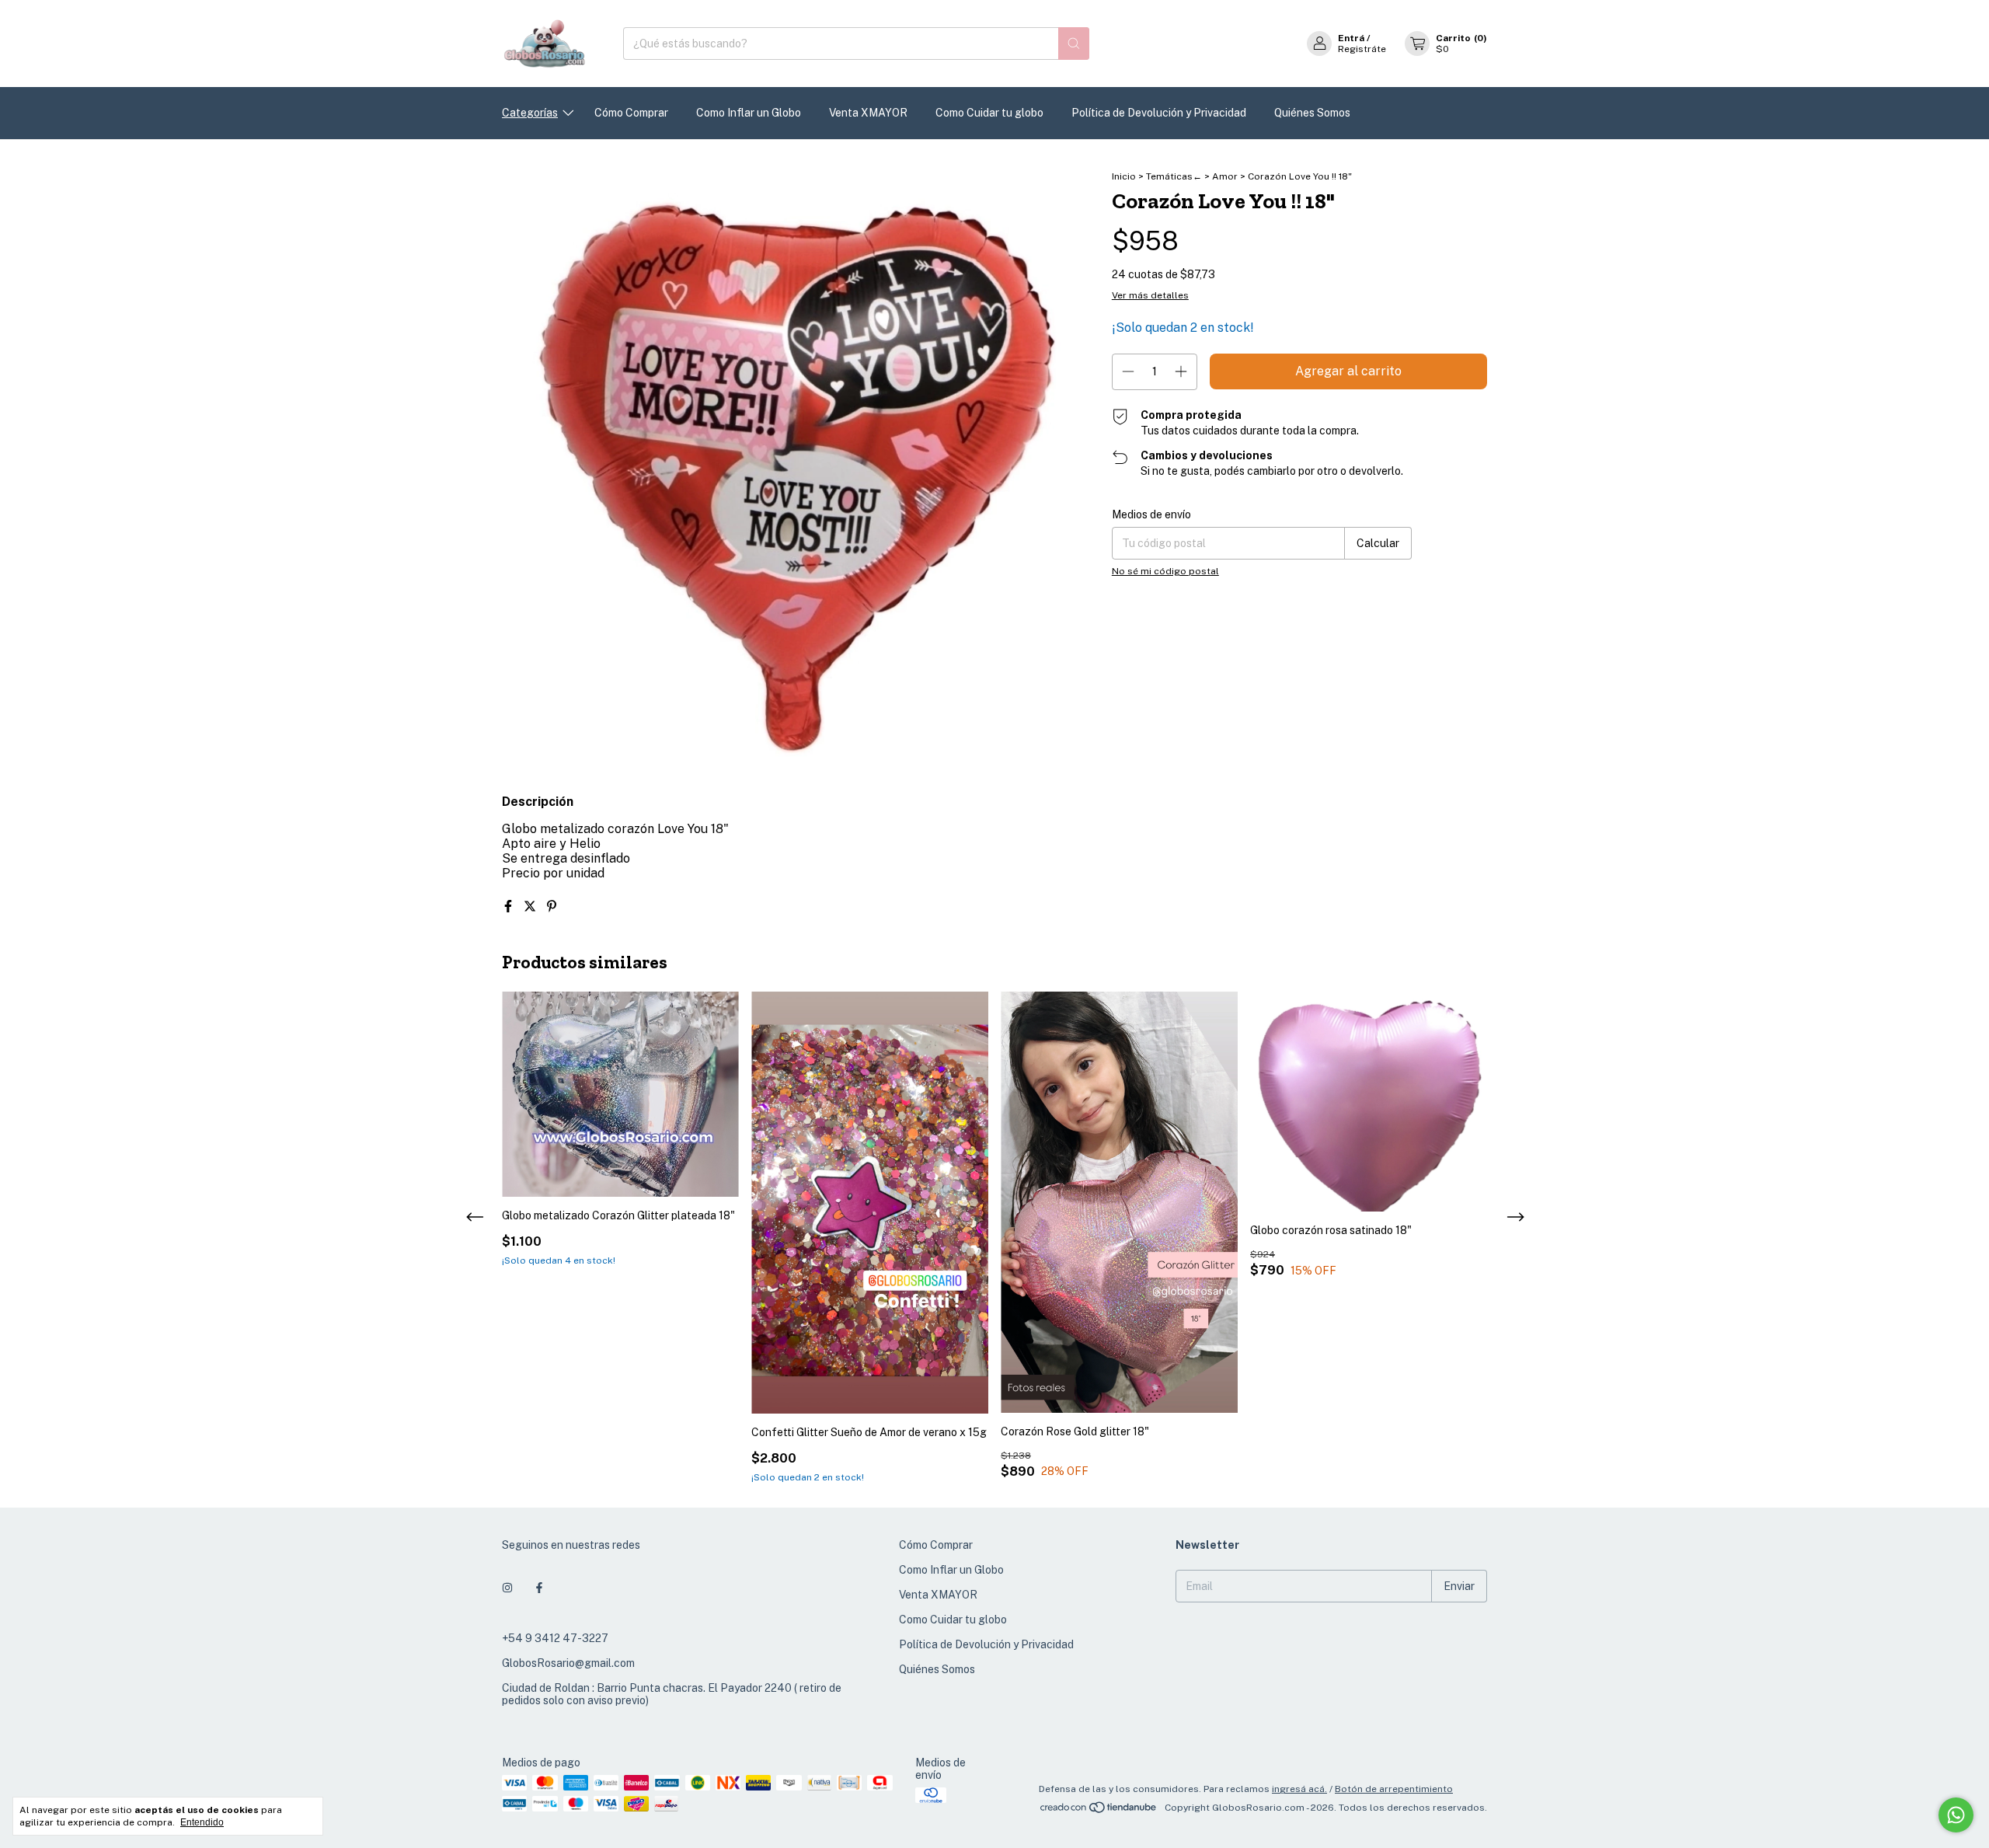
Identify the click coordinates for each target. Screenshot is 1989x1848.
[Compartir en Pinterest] (552, 907)
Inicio (1124, 176)
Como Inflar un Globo (749, 113)
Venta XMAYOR (868, 113)
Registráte (1362, 49)
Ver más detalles (1150, 295)
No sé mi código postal (1165, 571)
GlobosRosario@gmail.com (568, 1663)
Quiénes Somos (1312, 113)
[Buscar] (1074, 44)
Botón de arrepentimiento (1394, 1789)
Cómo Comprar (631, 113)
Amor (1226, 176)
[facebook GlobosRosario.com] (539, 1588)
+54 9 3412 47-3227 (555, 1638)
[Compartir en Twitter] (531, 907)
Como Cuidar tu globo (989, 113)
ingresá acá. (1299, 1789)
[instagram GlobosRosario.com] (507, 1588)
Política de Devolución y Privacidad (1159, 113)
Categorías (530, 113)
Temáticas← (1174, 176)
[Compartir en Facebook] (510, 907)
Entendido (202, 1822)
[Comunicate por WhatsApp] (1956, 1815)
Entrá (1351, 38)
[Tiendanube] (1099, 1811)
